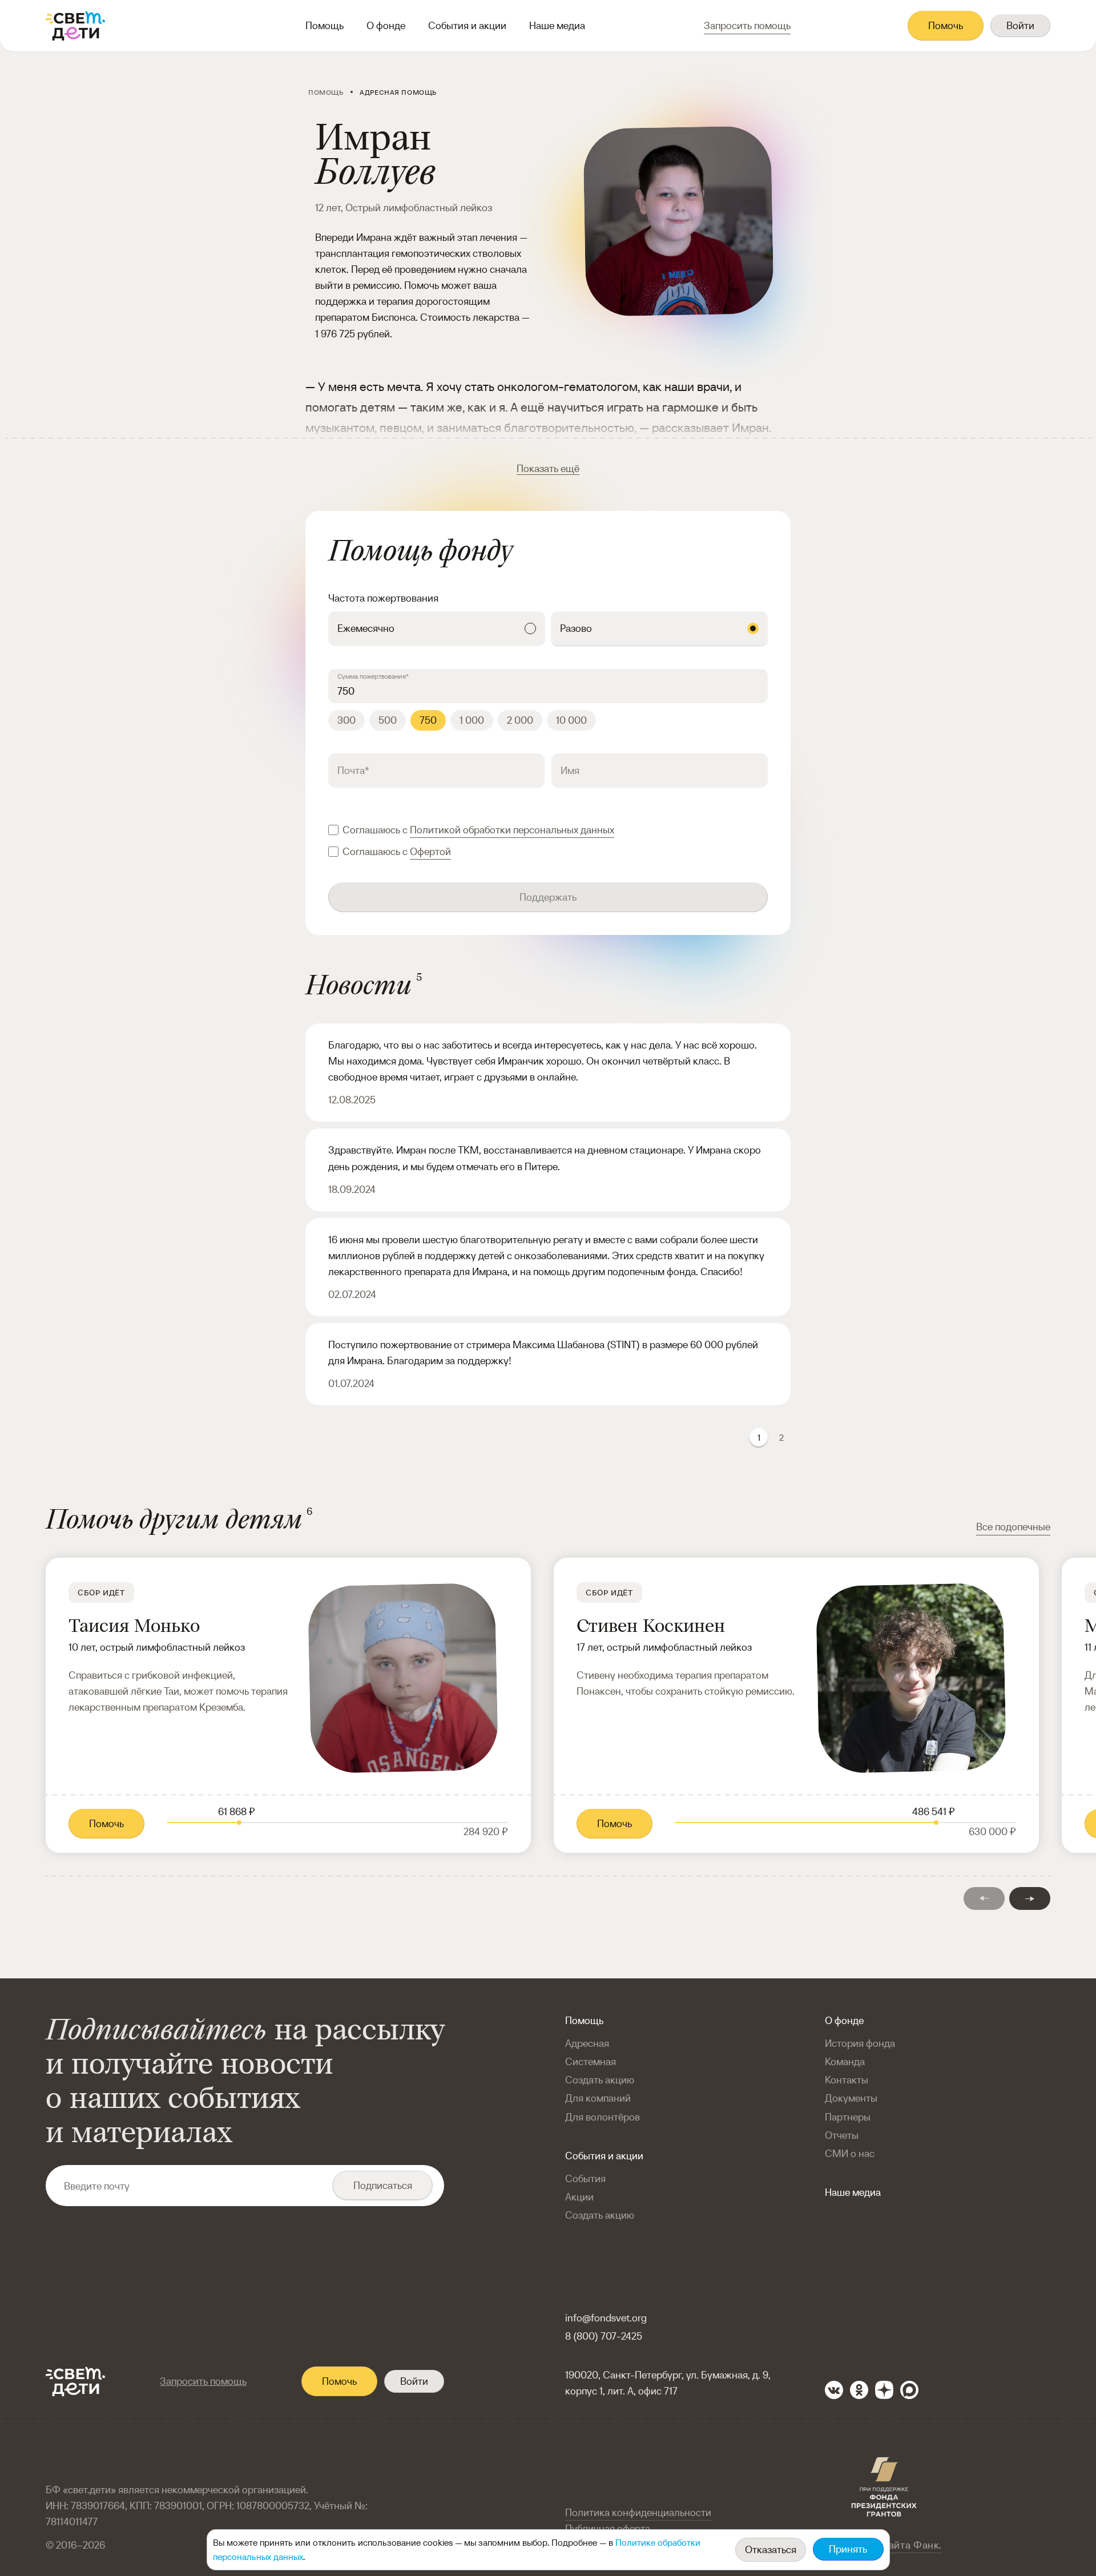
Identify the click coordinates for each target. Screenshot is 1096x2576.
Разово (576, 628)
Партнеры (848, 2117)
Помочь (946, 25)
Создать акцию (600, 2080)
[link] (288, 1705)
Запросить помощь (203, 2381)
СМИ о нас (850, 2153)
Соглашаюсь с (478, 830)
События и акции (467, 25)
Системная (591, 2061)
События (585, 2178)
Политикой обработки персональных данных (512, 830)
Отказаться (771, 2549)
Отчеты (842, 2135)
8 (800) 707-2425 (604, 2336)
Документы (851, 2098)
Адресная (587, 2043)
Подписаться (383, 2185)
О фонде (386, 25)
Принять (848, 2549)
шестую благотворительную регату (503, 1239)
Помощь (325, 25)
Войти (1020, 25)
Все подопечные (1013, 1527)
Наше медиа (557, 25)
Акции (579, 2197)
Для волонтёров (603, 2117)
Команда (845, 2061)
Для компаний (598, 2098)
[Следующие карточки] (1030, 1898)
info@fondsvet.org (606, 2318)
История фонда (860, 2043)
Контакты (847, 2080)
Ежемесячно (366, 628)
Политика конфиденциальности (638, 2512)
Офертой (430, 851)
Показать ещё (548, 468)
